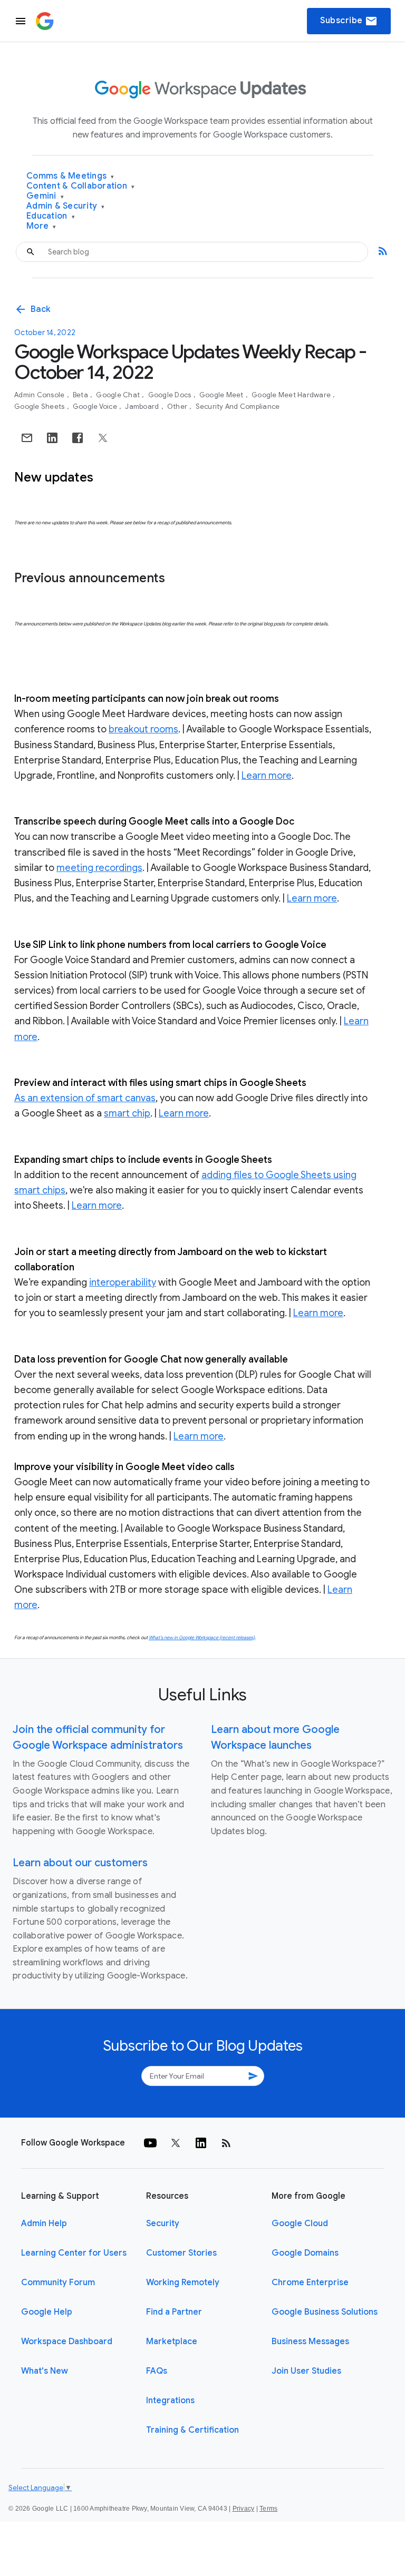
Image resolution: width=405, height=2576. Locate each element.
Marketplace (172, 2342)
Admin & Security (66, 206)
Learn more (267, 776)
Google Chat (119, 395)
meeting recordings (99, 868)
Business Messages (310, 2342)
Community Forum (58, 2283)
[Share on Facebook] (78, 438)
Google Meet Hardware (292, 395)
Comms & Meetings (70, 176)
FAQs (157, 2371)
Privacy (244, 2509)
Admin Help (44, 2224)
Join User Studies (306, 2371)
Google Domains (305, 2253)
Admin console (40, 395)
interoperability (123, 1282)
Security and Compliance (238, 407)
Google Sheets (40, 407)
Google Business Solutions (325, 2312)
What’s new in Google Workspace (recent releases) (202, 1638)
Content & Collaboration (80, 186)
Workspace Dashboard (67, 2342)
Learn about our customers (80, 1863)
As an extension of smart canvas (85, 1098)
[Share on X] (103, 438)
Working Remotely (183, 2283)
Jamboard (143, 407)
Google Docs (171, 395)
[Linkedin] (201, 2143)
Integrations (170, 2401)
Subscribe (349, 21)
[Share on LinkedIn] (52, 438)
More (41, 226)
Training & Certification (192, 2430)
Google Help (47, 2312)
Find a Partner (174, 2312)
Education (51, 216)
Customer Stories (181, 2253)
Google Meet (222, 395)
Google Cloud (300, 2224)
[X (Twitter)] (176, 2143)
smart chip (127, 1113)
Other (178, 407)
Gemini (45, 196)
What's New (45, 2371)
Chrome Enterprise (310, 2283)
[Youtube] (150, 2143)
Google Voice (96, 407)
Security (163, 2224)
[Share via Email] (27, 438)
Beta (81, 395)
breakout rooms (143, 729)
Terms (268, 2509)
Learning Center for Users (74, 2253)
